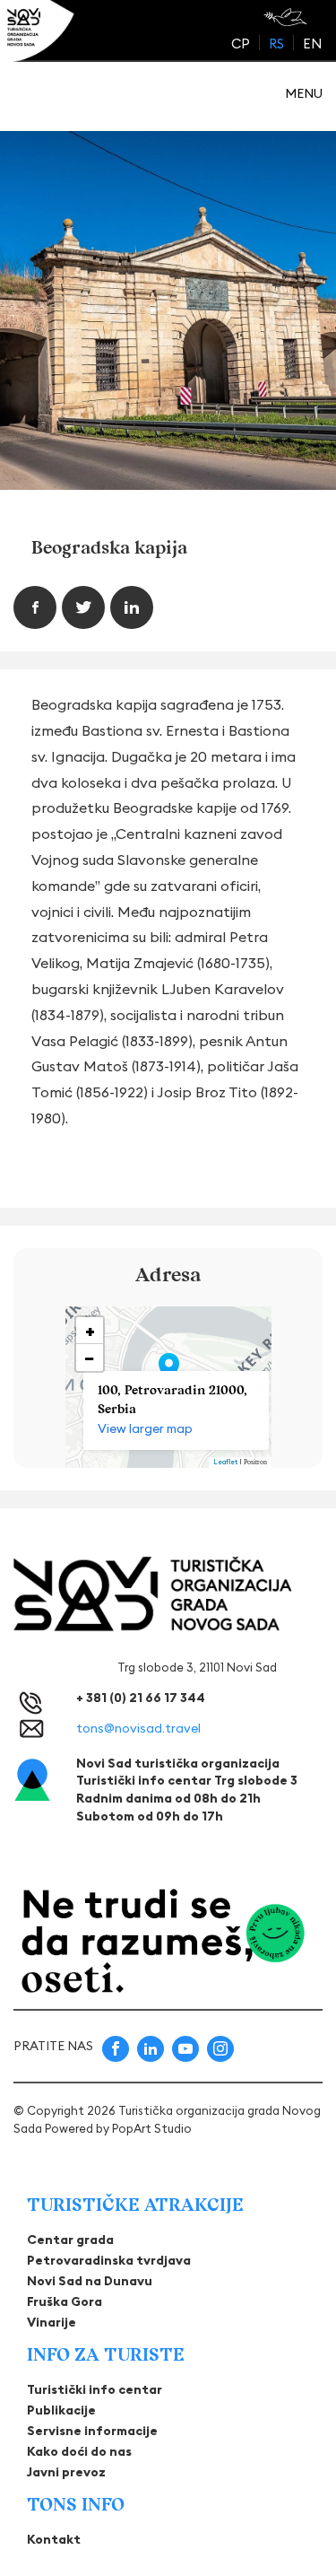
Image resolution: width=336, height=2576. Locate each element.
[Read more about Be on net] (287, 17)
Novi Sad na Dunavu (90, 2281)
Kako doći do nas (79, 2451)
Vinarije (52, 2322)
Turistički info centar (95, 2389)
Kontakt (54, 2539)
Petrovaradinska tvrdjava (109, 2260)
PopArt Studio (152, 2128)
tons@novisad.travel (138, 1728)
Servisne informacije (92, 2431)
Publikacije (61, 2410)
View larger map (145, 1428)
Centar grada (70, 2240)
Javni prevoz (66, 2472)
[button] (169, 1369)
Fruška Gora (65, 2301)
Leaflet (225, 1462)
